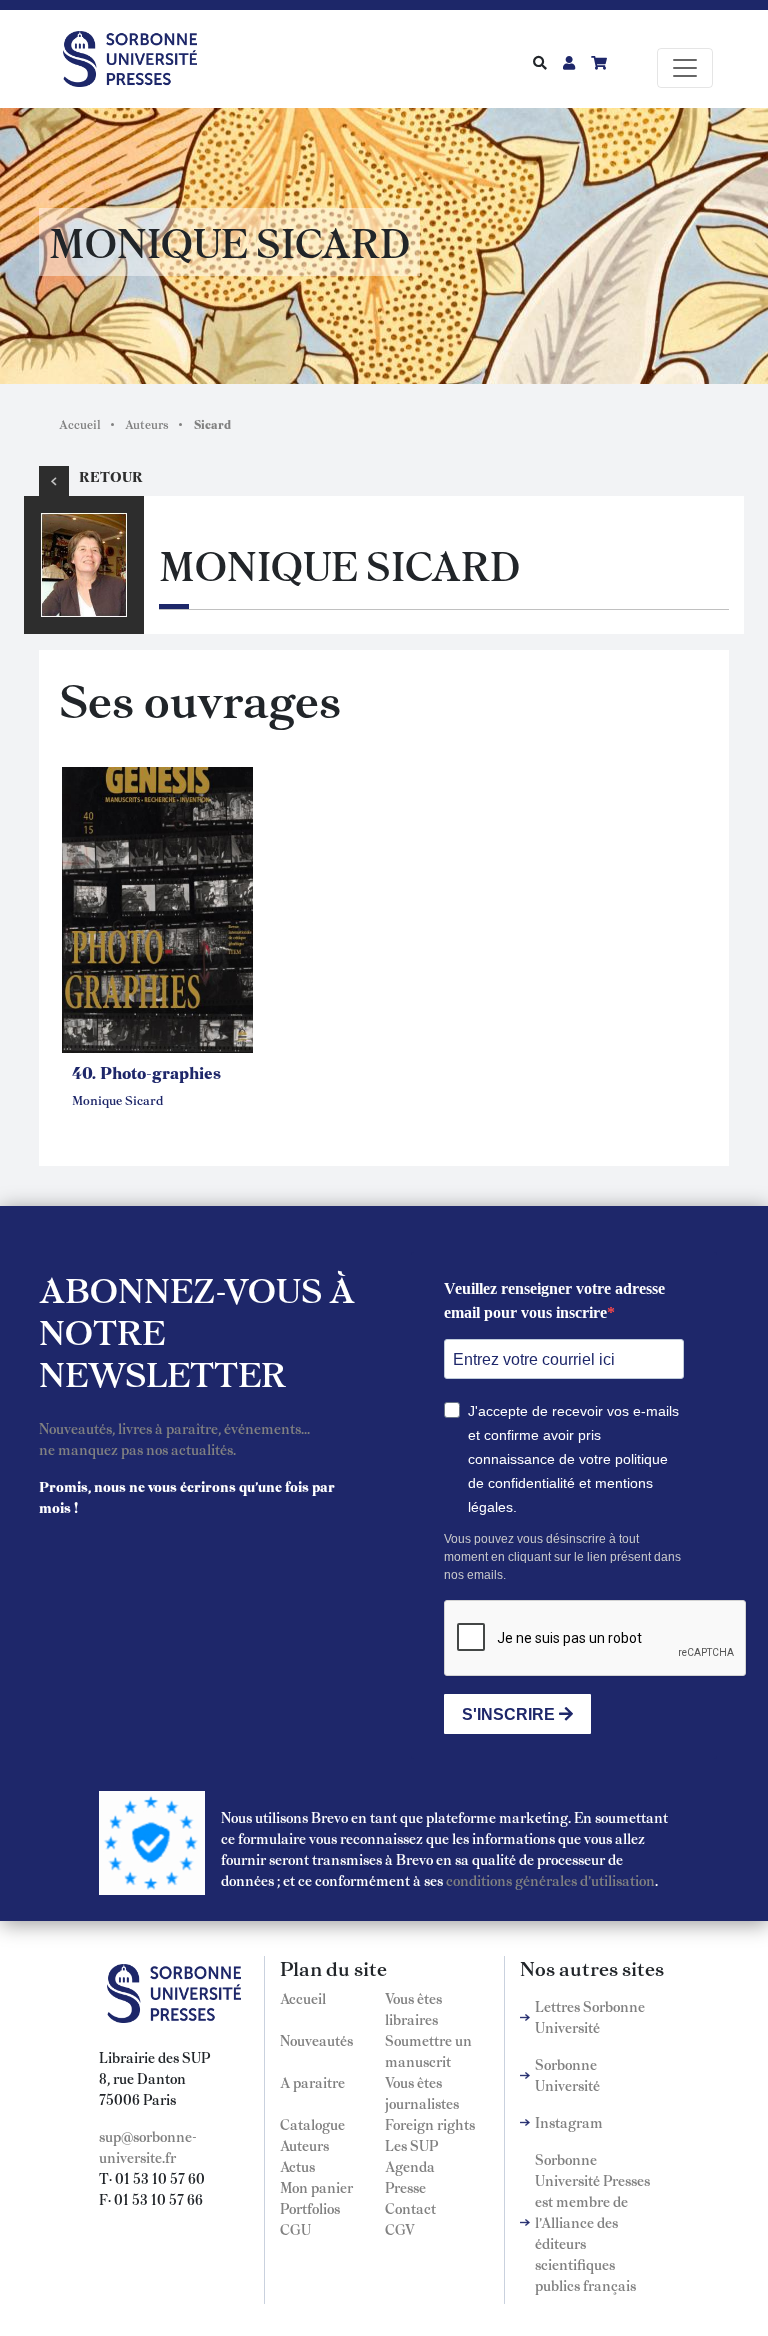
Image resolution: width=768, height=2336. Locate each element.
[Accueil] (138, 55)
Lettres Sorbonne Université (590, 2016)
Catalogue (312, 2124)
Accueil (80, 424)
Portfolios (310, 2208)
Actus (297, 2166)
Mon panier (316, 2187)
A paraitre (312, 2082)
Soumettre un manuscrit (428, 2050)
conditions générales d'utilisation (550, 1880)
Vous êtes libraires (413, 2008)
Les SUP (411, 2145)
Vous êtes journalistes (422, 2092)
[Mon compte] (569, 62)
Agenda (410, 2166)
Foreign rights (430, 2124)
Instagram (569, 2122)
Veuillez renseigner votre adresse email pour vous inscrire (554, 1300)
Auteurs (147, 424)
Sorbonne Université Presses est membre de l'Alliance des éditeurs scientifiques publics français (592, 2222)
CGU (295, 2229)
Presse (405, 2187)
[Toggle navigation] (685, 68)
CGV (400, 2229)
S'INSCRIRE (510, 1714)
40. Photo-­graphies (146, 1072)
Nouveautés (316, 2040)
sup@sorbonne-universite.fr (148, 2146)
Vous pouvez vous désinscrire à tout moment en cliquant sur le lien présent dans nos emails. (562, 1557)
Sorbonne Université (567, 2074)
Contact (410, 2208)
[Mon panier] (599, 62)
